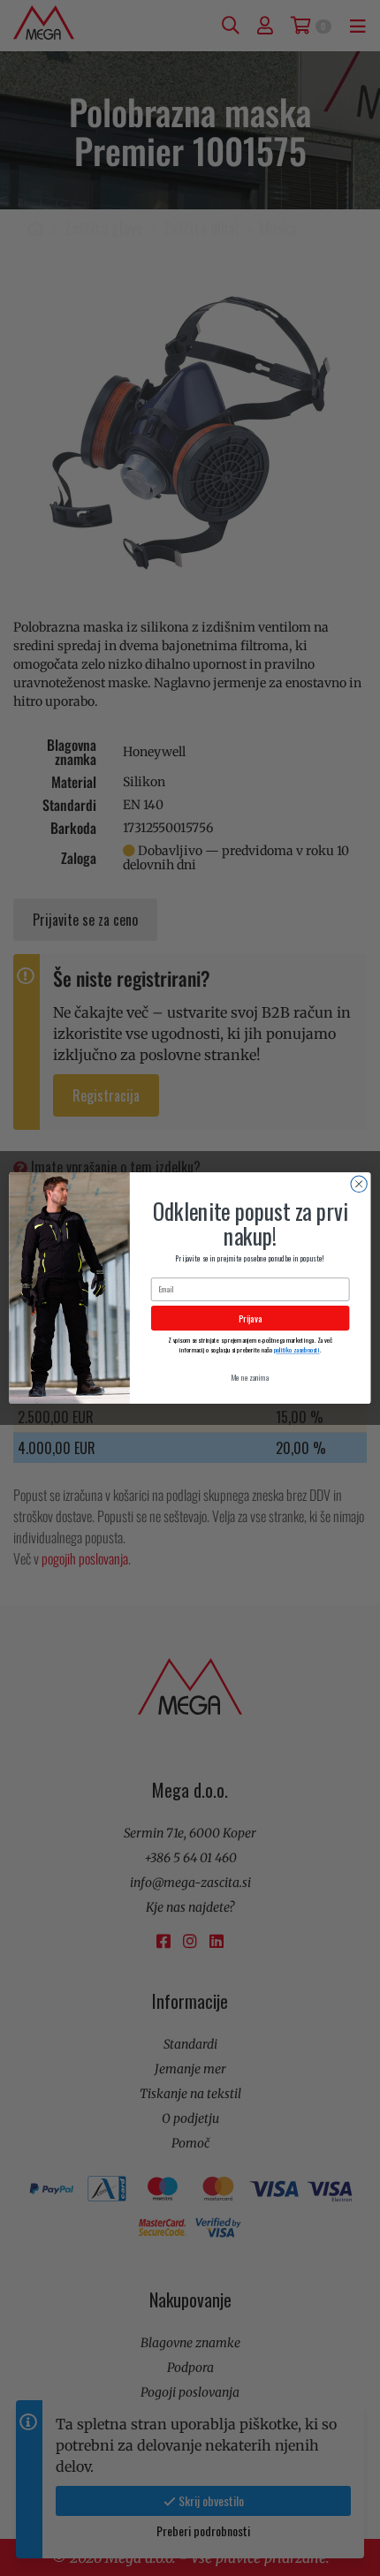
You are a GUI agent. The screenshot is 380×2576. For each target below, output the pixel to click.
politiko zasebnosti (297, 1349)
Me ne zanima (250, 1378)
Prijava (251, 1318)
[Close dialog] (359, 1184)
